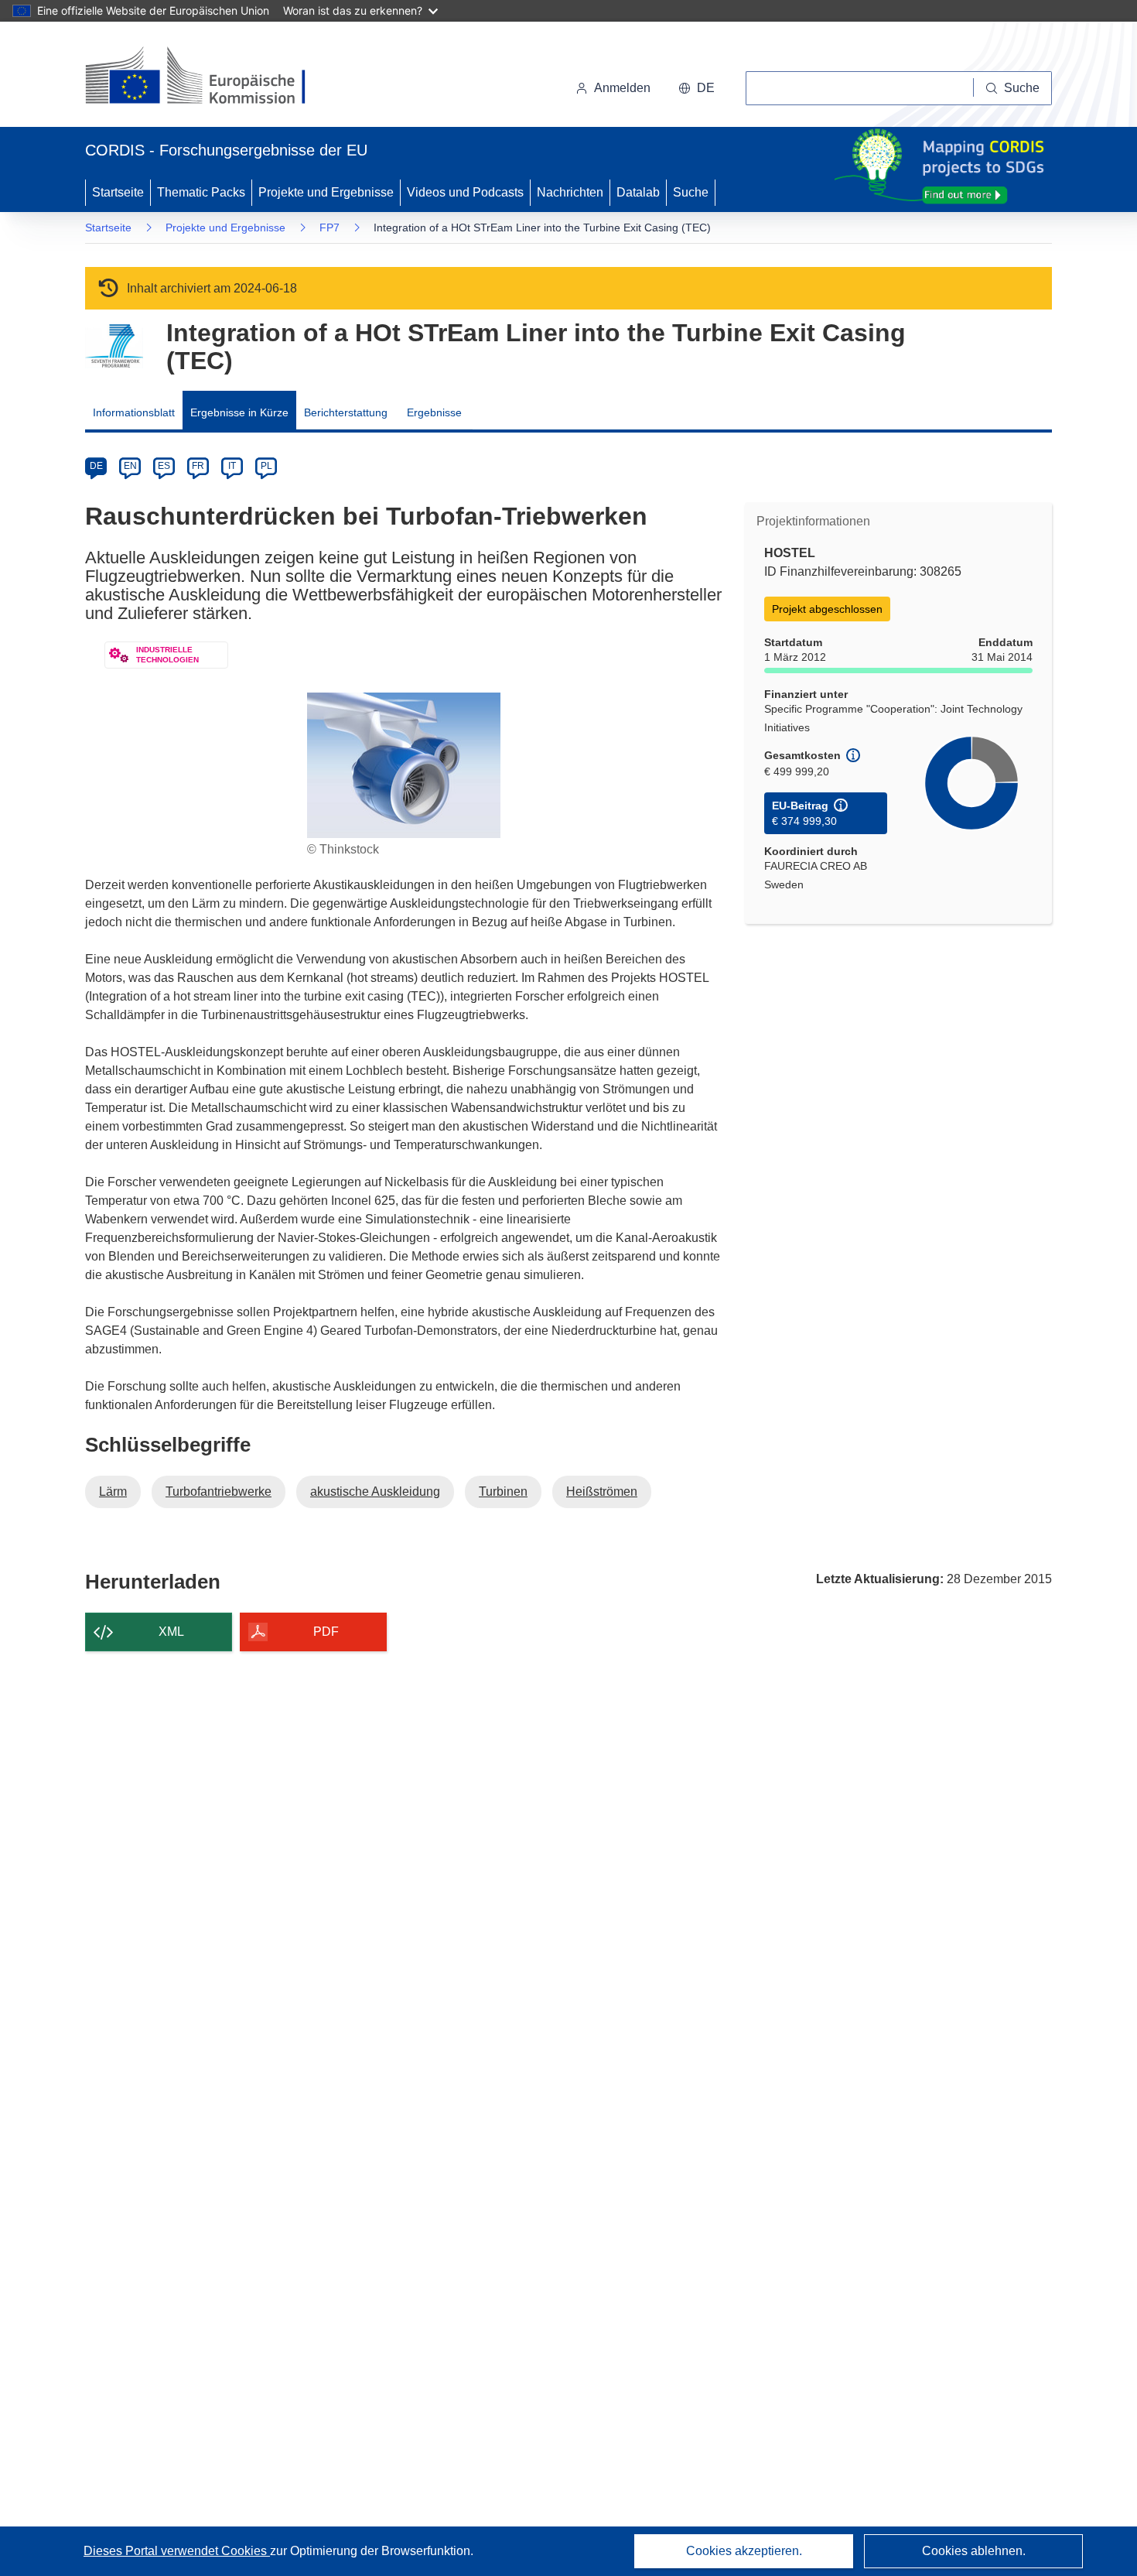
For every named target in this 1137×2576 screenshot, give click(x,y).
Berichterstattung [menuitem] (346, 412)
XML (171, 1632)
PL (266, 466)
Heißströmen (602, 1492)
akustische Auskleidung (375, 1492)
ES (164, 466)
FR (198, 466)
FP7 (329, 227)
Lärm (113, 1492)
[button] (697, 88)
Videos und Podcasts (465, 192)
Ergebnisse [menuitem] (434, 412)
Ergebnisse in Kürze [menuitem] (239, 412)
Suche (691, 192)
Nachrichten (570, 192)
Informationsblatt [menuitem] (134, 412)
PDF (326, 1632)
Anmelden (622, 88)
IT (232, 466)
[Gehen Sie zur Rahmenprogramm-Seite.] (114, 346)
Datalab (638, 192)
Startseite (118, 192)
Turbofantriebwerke (219, 1492)
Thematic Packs (201, 192)
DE (96, 466)
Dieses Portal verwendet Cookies (177, 2551)
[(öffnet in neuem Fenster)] (210, 77)
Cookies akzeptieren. (744, 2551)
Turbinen (503, 1492)
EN (130, 466)
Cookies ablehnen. (974, 2551)
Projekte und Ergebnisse (326, 192)
